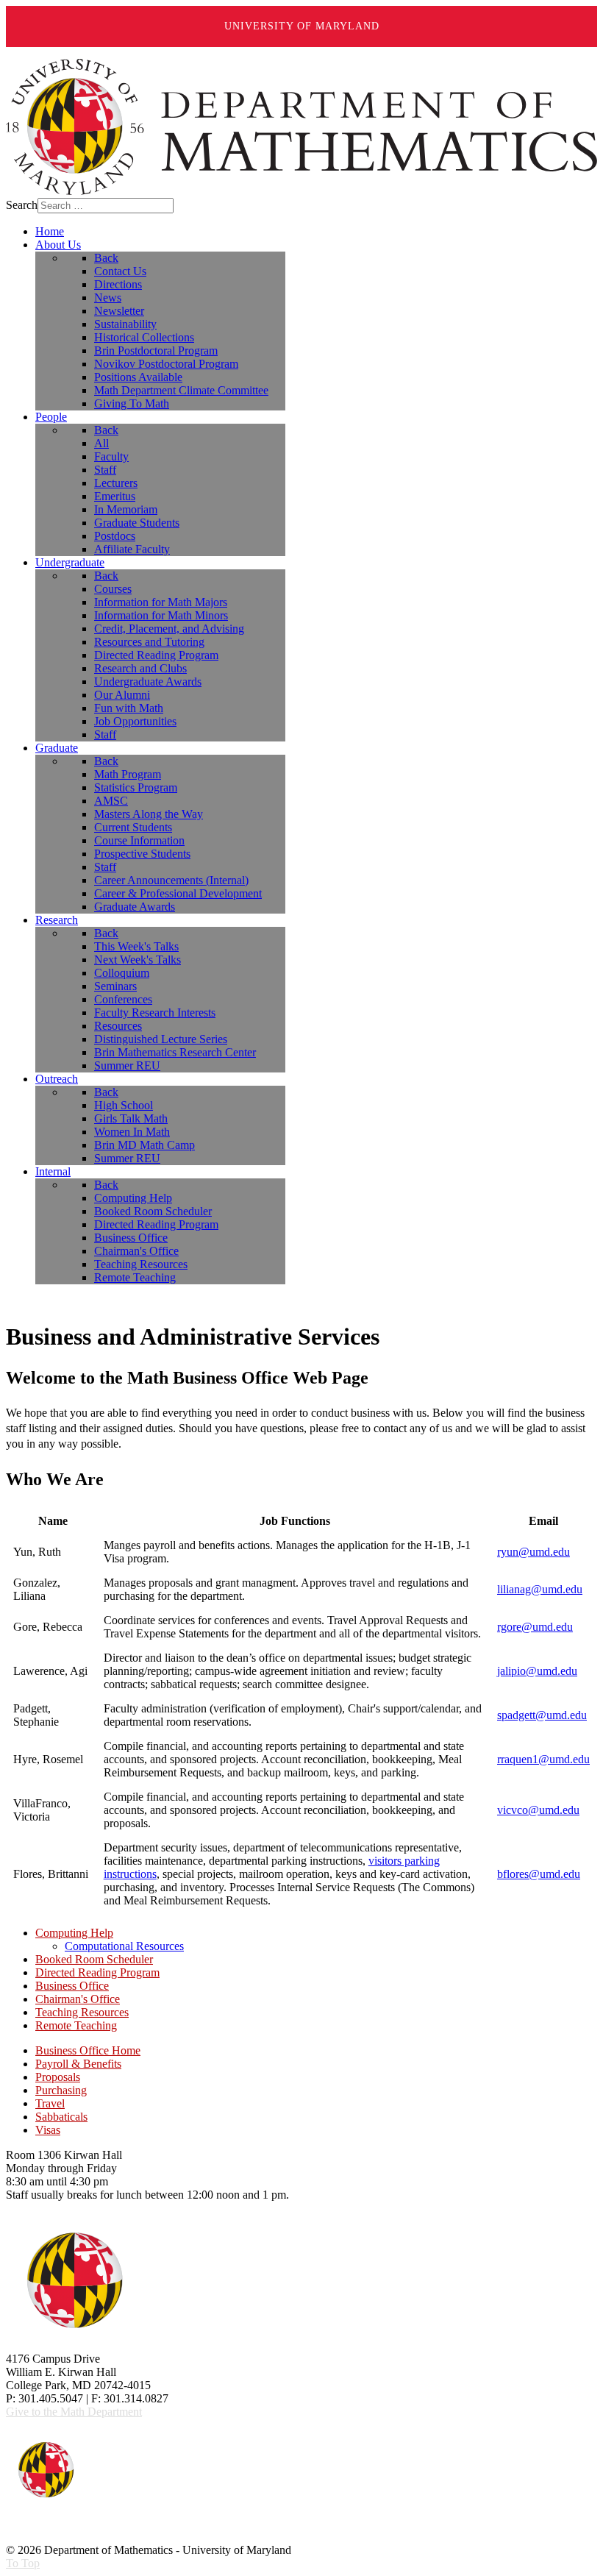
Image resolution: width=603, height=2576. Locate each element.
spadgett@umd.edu (542, 1715)
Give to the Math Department (74, 2412)
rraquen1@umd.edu (543, 1759)
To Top (23, 2563)
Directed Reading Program (97, 1972)
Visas (48, 2130)
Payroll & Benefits (78, 2064)
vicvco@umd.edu (538, 1810)
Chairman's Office (78, 1999)
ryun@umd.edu (534, 1552)
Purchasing (61, 2090)
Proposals (58, 2077)
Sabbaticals (61, 2117)
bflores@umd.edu (539, 1874)
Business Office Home (88, 2050)
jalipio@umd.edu (537, 1671)
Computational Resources (124, 1946)
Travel (50, 2103)
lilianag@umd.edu (540, 1589)
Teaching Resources (82, 2012)
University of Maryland (302, 26)
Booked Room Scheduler (94, 1959)
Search (22, 205)
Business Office (72, 1986)
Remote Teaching (76, 2025)
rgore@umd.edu (535, 1627)
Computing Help (74, 1933)
